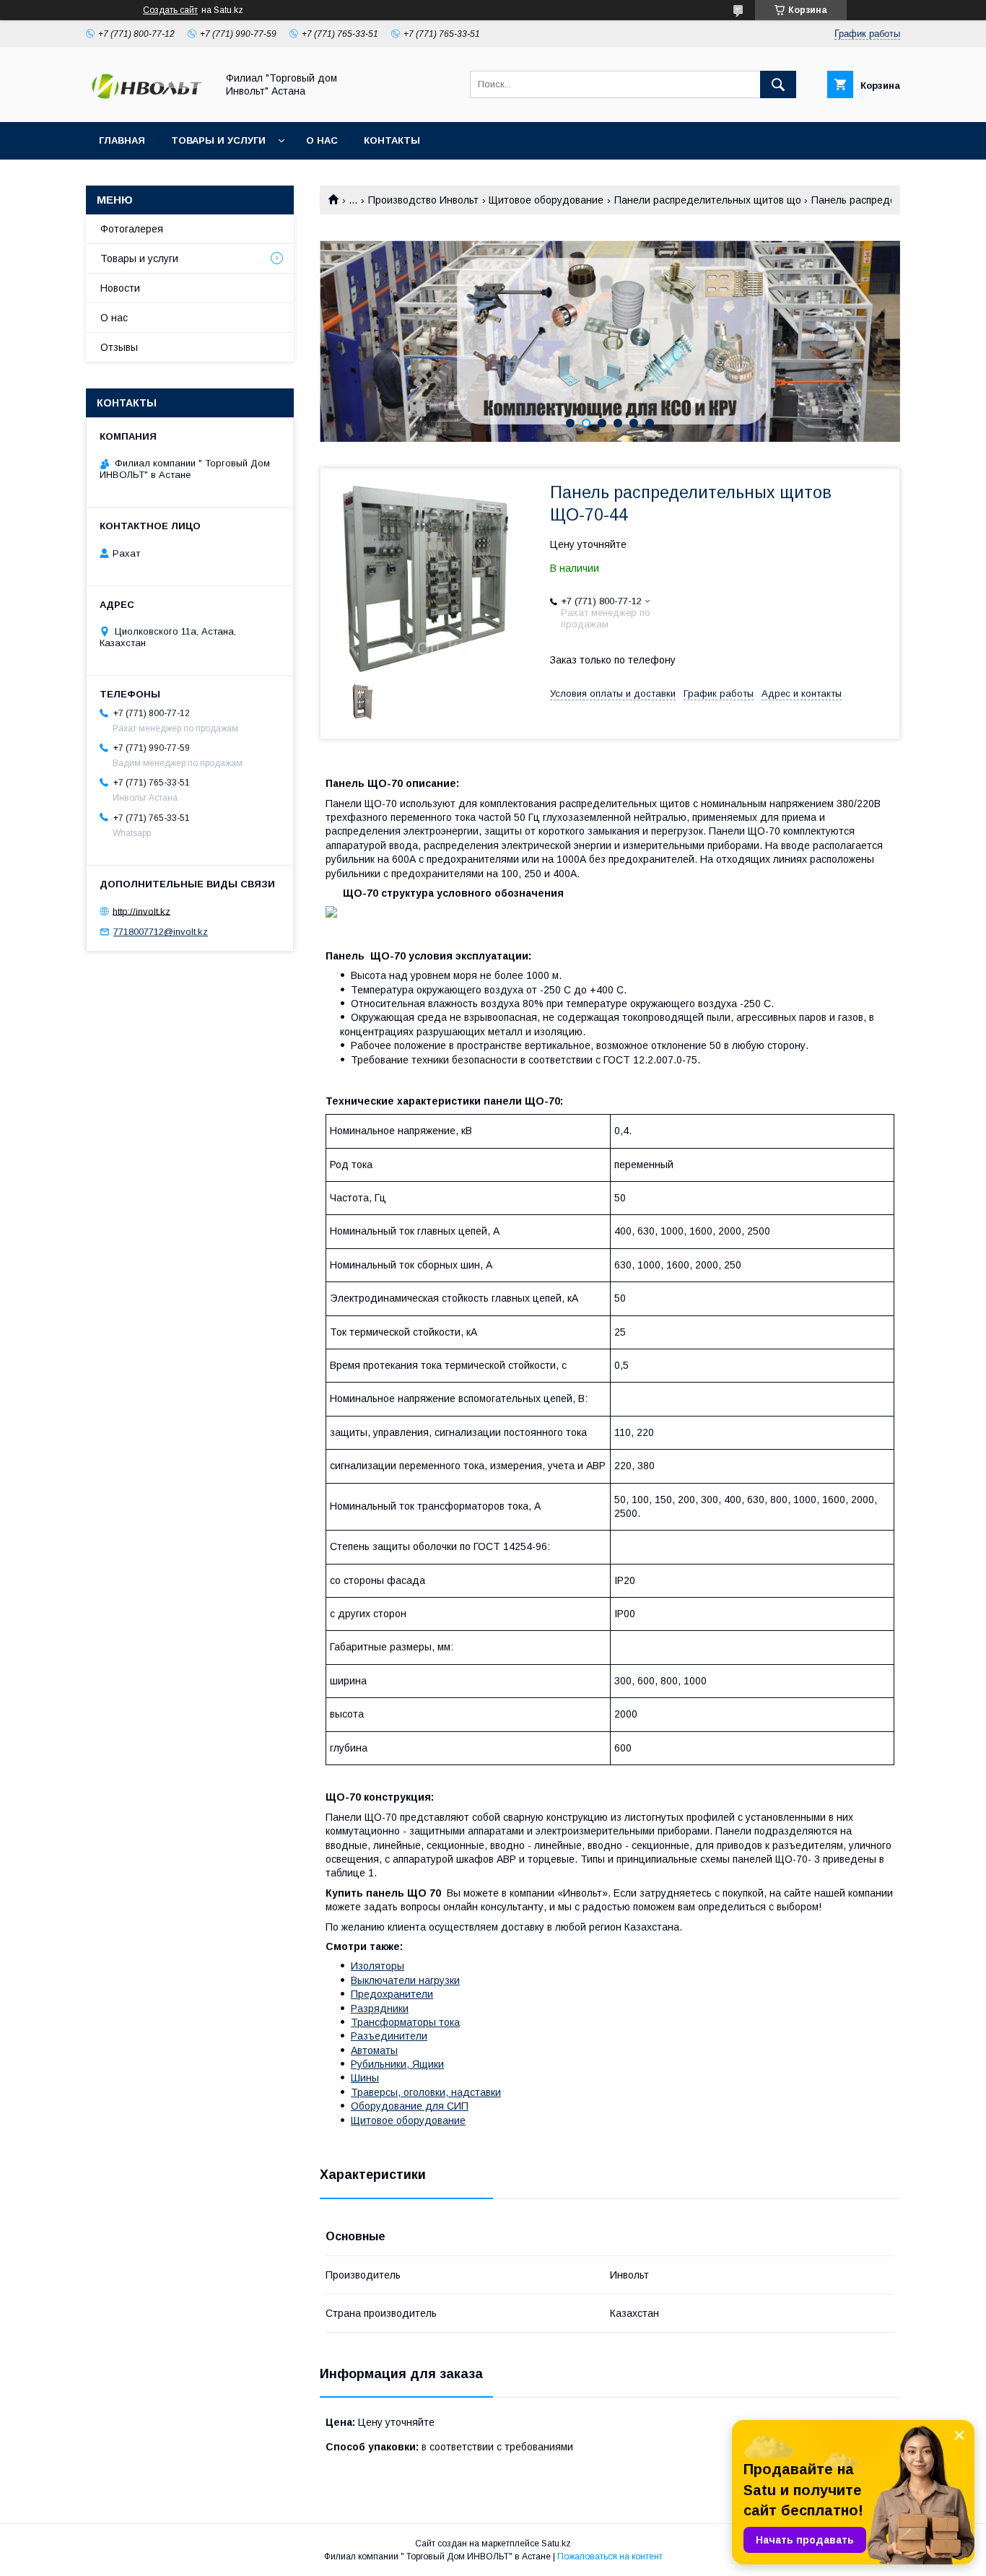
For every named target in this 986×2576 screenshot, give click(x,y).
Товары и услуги (218, 140)
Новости (120, 288)
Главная (122, 140)
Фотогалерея (132, 229)
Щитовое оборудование (546, 200)
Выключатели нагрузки (405, 1980)
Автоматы (374, 2050)
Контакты (392, 140)
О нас (322, 140)
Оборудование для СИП (410, 2106)
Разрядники (380, 2009)
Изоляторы (378, 1966)
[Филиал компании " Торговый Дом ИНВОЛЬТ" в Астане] (147, 103)
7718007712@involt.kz (161, 932)
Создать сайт (170, 10)
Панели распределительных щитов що (708, 200)
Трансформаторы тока (405, 2022)
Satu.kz (556, 2544)
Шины (365, 2078)
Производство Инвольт (423, 200)
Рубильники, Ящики (397, 2064)
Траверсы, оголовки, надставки (426, 2092)
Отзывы (119, 347)
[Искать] (778, 84)
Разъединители (389, 2036)
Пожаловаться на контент (610, 2557)
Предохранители (392, 1994)
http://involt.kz (141, 911)
